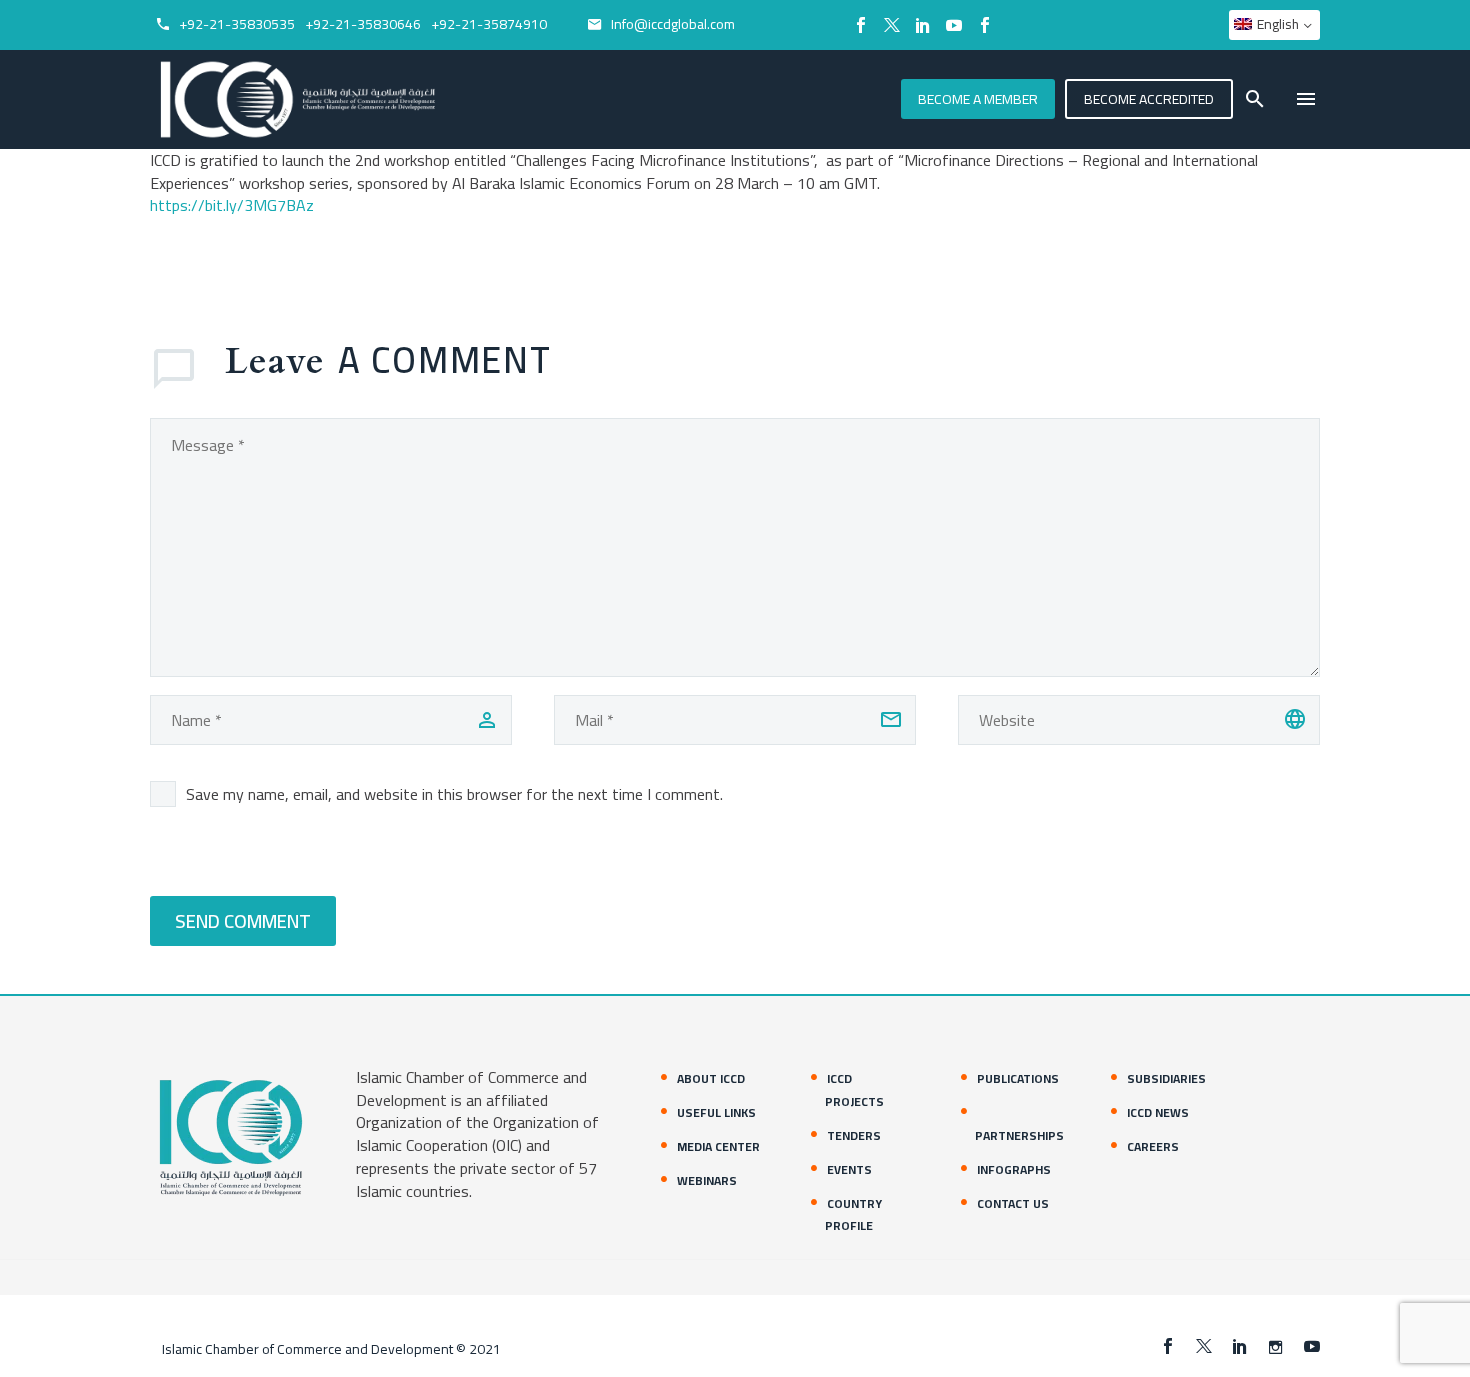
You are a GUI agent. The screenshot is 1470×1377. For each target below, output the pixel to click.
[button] (1255, 99)
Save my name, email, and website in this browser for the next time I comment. (454, 794)
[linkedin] (1240, 1346)
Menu (1306, 99)
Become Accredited (1149, 99)
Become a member (978, 99)
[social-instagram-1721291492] (1276, 1346)
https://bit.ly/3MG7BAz (232, 205)
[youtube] (1312, 1346)
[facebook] (1168, 1346)
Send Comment (243, 921)
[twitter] (1204, 1346)
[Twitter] (892, 25)
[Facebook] (861, 25)
